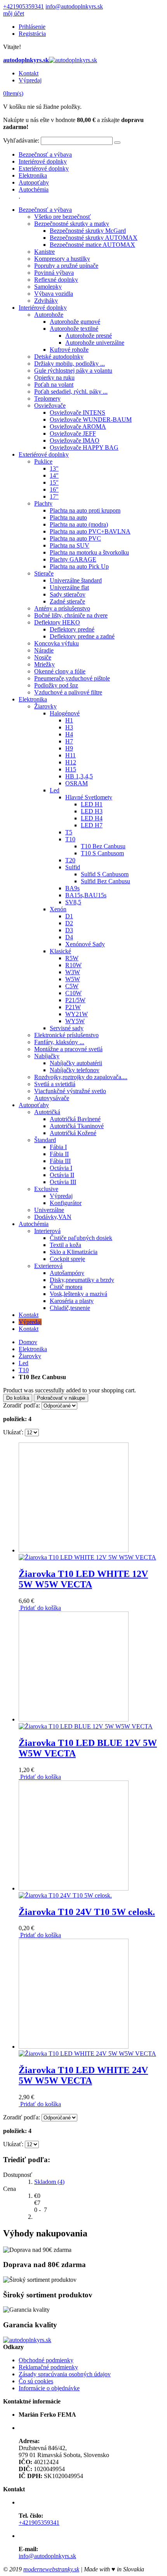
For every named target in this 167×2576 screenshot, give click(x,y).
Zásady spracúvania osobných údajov (65, 2374)
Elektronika (33, 175)
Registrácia (32, 34)
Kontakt (29, 73)
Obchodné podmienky (46, 2360)
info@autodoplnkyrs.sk (74, 6)
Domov (28, 1342)
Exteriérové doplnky (44, 168)
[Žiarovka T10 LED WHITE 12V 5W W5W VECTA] (87, 1554)
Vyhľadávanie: (21, 140)
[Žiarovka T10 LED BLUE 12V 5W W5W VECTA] (86, 1723)
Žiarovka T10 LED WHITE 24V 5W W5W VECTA (83, 2075)
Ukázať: (13, 1432)
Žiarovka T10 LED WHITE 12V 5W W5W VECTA (83, 1579)
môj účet (14, 13)
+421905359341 (23, 6)
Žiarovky (30, 1356)
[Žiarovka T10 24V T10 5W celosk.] (74, 1892)
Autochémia (34, 189)
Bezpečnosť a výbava (45, 154)
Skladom (49, 2182)
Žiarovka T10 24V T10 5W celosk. (87, 1912)
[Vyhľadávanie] (117, 143)
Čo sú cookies (36, 2381)
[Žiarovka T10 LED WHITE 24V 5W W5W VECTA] (87, 2050)
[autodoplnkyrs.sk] (27, 2340)
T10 (24, 1370)
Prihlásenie (32, 27)
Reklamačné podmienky (48, 2367)
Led (23, 1363)
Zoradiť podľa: (22, 1405)
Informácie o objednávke (49, 2388)
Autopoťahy (34, 182)
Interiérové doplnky (43, 161)
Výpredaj (30, 80)
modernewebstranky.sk (51, 2569)
